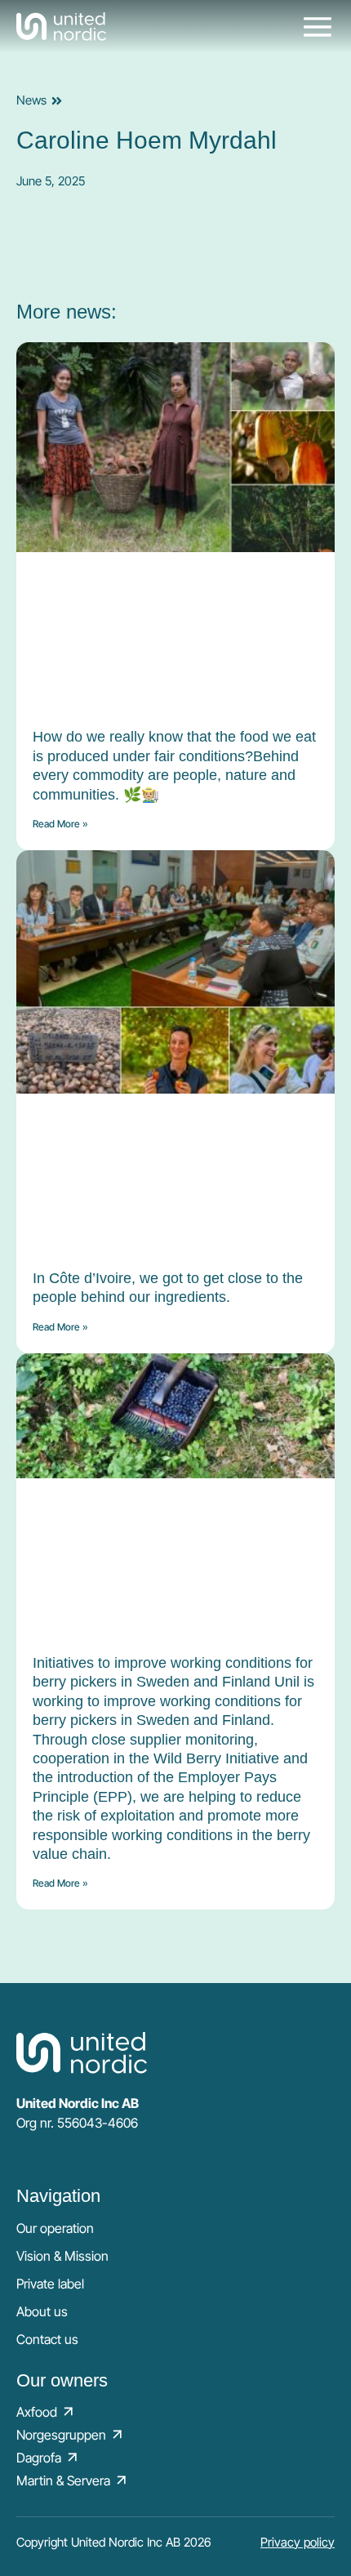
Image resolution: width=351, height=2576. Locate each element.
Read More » (60, 824)
